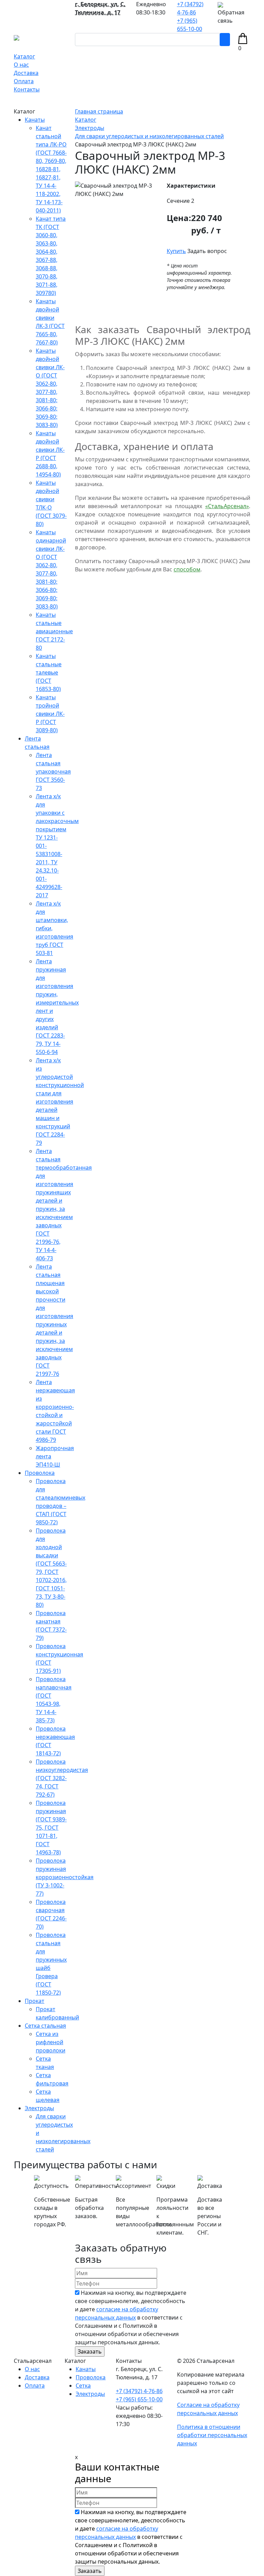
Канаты (35, 120)
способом (187, 569)
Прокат (35, 2001)
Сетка (83, 2386)
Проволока (40, 1473)
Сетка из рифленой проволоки (51, 2042)
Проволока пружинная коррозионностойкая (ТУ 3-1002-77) (65, 1877)
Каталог (24, 56)
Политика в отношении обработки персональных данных (212, 2435)
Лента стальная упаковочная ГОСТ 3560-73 (53, 771)
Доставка (26, 73)
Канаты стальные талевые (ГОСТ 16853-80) (49, 672)
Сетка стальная (45, 2026)
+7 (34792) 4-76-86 (139, 2391)
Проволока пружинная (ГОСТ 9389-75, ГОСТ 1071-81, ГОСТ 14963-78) (51, 1828)
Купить (176, 251)
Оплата (24, 81)
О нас (21, 65)
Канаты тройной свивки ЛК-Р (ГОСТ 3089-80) (50, 714)
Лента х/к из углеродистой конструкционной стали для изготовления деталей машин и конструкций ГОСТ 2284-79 (60, 1101)
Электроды (39, 2108)
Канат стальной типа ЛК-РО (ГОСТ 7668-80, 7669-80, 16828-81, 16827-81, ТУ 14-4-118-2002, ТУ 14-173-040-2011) (51, 169)
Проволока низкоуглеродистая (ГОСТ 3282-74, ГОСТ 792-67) (62, 1778)
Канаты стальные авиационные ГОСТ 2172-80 (54, 631)
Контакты (27, 89)
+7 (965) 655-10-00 (139, 2399)
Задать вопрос (207, 251)
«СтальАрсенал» (227, 506)
